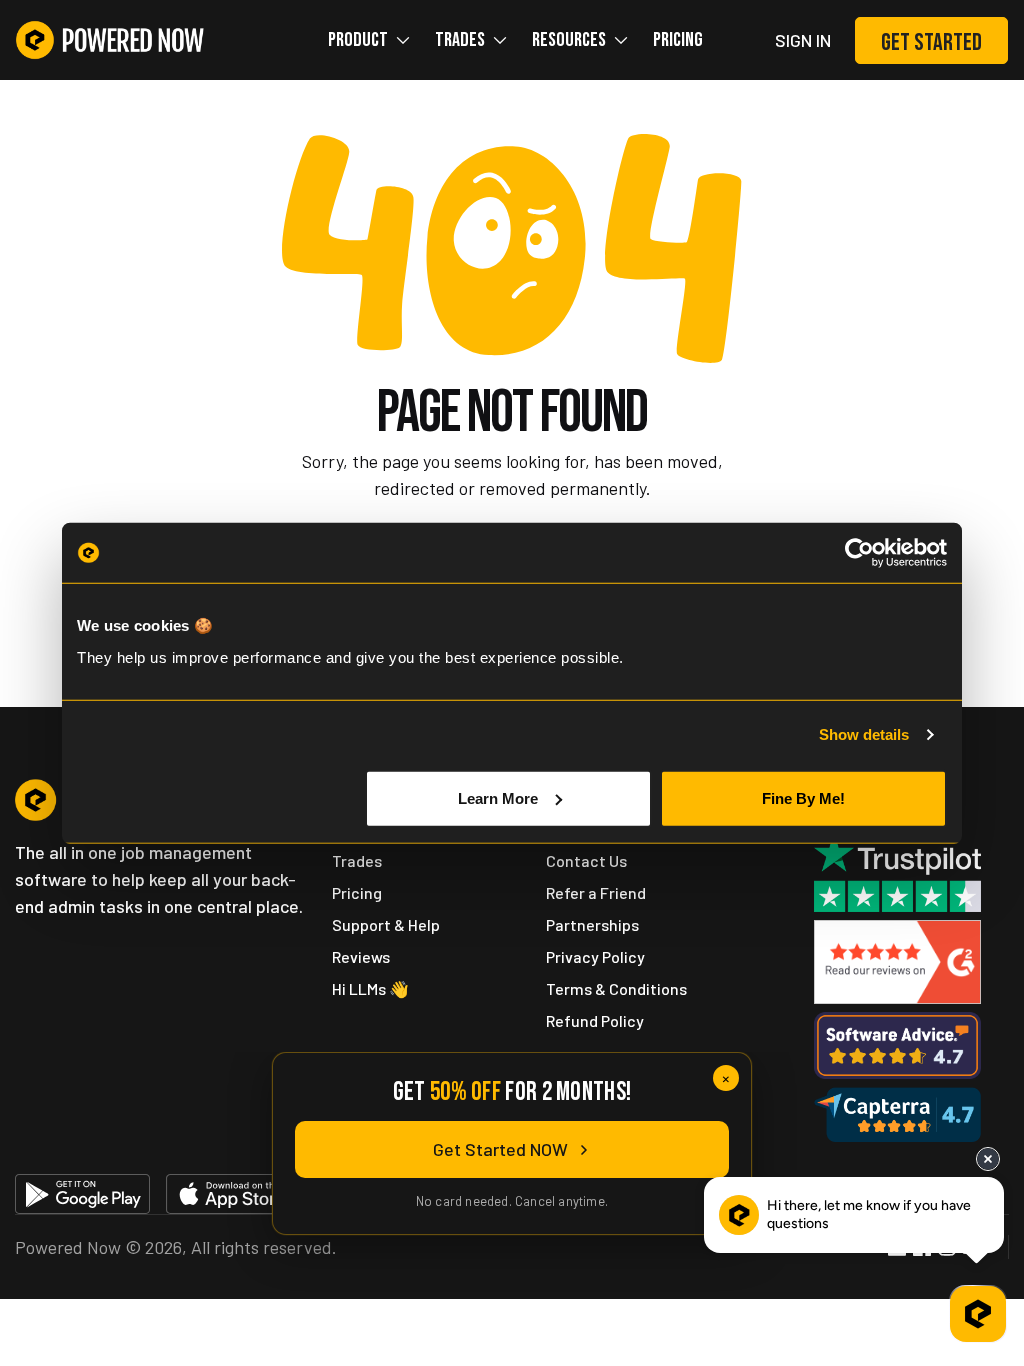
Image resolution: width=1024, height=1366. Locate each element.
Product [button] (358, 40)
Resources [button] (569, 40)
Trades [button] (460, 40)
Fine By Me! (803, 797)
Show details (864, 734)
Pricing (678, 40)
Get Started (931, 42)
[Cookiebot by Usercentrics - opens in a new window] (859, 553)
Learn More (498, 797)
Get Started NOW (500, 1149)
